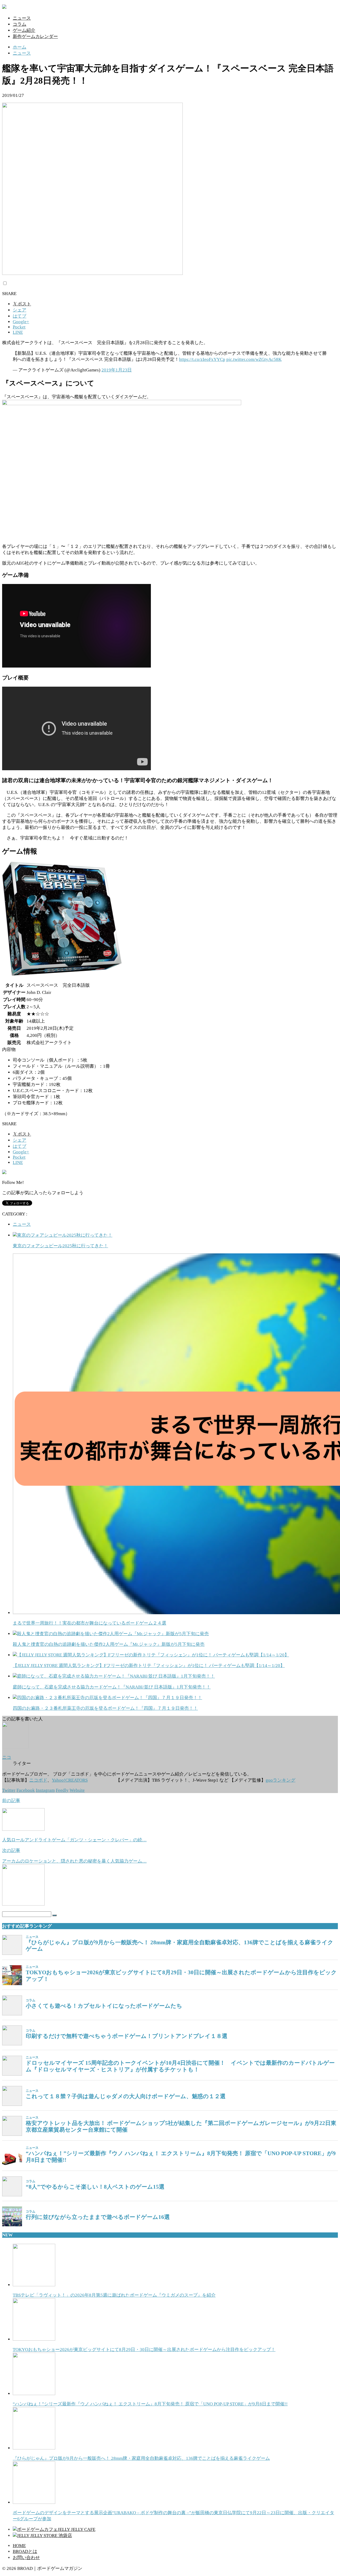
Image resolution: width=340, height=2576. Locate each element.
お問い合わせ (26, 2558)
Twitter (9, 1790)
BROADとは (25, 2551)
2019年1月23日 (117, 370)
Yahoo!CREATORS (70, 1780)
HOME (19, 2546)
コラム (20, 24)
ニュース (22, 18)
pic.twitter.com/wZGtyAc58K (254, 359)
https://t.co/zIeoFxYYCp (202, 359)
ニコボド (38, 1780)
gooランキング (280, 1780)
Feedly (62, 1790)
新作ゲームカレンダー (35, 36)
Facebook (26, 1790)
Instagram (45, 1790)
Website (77, 1790)
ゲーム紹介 (24, 30)
